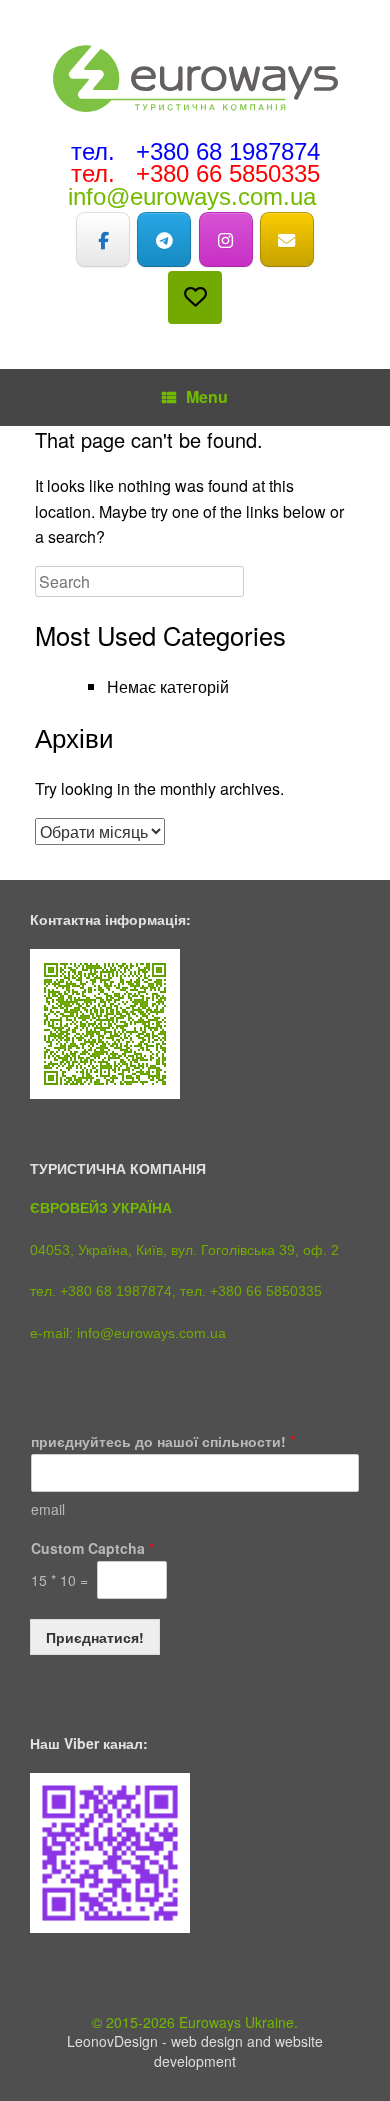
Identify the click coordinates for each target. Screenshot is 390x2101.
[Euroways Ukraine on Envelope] (287, 239)
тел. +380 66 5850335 (195, 173)
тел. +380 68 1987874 (195, 151)
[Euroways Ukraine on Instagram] (226, 239)
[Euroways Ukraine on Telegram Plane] (164, 239)
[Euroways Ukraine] (195, 78)
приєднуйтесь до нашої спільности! (163, 1441)
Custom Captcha (92, 1548)
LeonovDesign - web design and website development (195, 2051)
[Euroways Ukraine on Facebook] (103, 239)
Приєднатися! (95, 1637)
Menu (207, 396)
